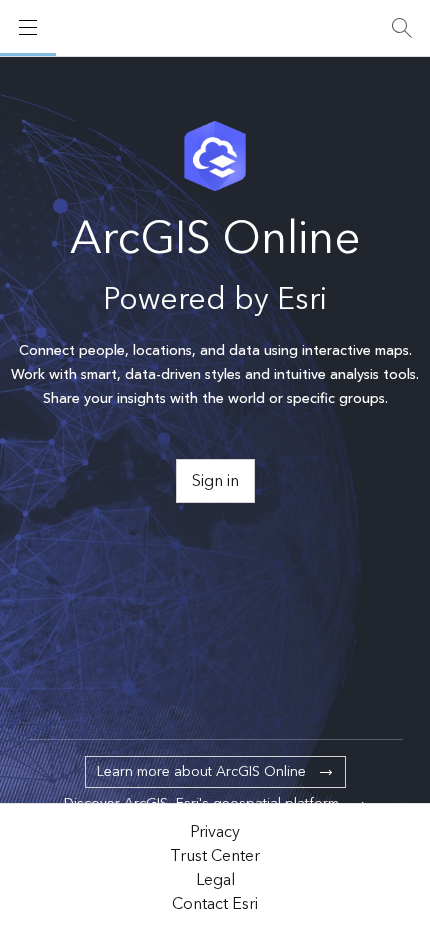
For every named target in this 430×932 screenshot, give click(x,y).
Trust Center (215, 856)
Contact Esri (215, 904)
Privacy (215, 832)
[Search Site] (402, 28)
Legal (215, 880)
